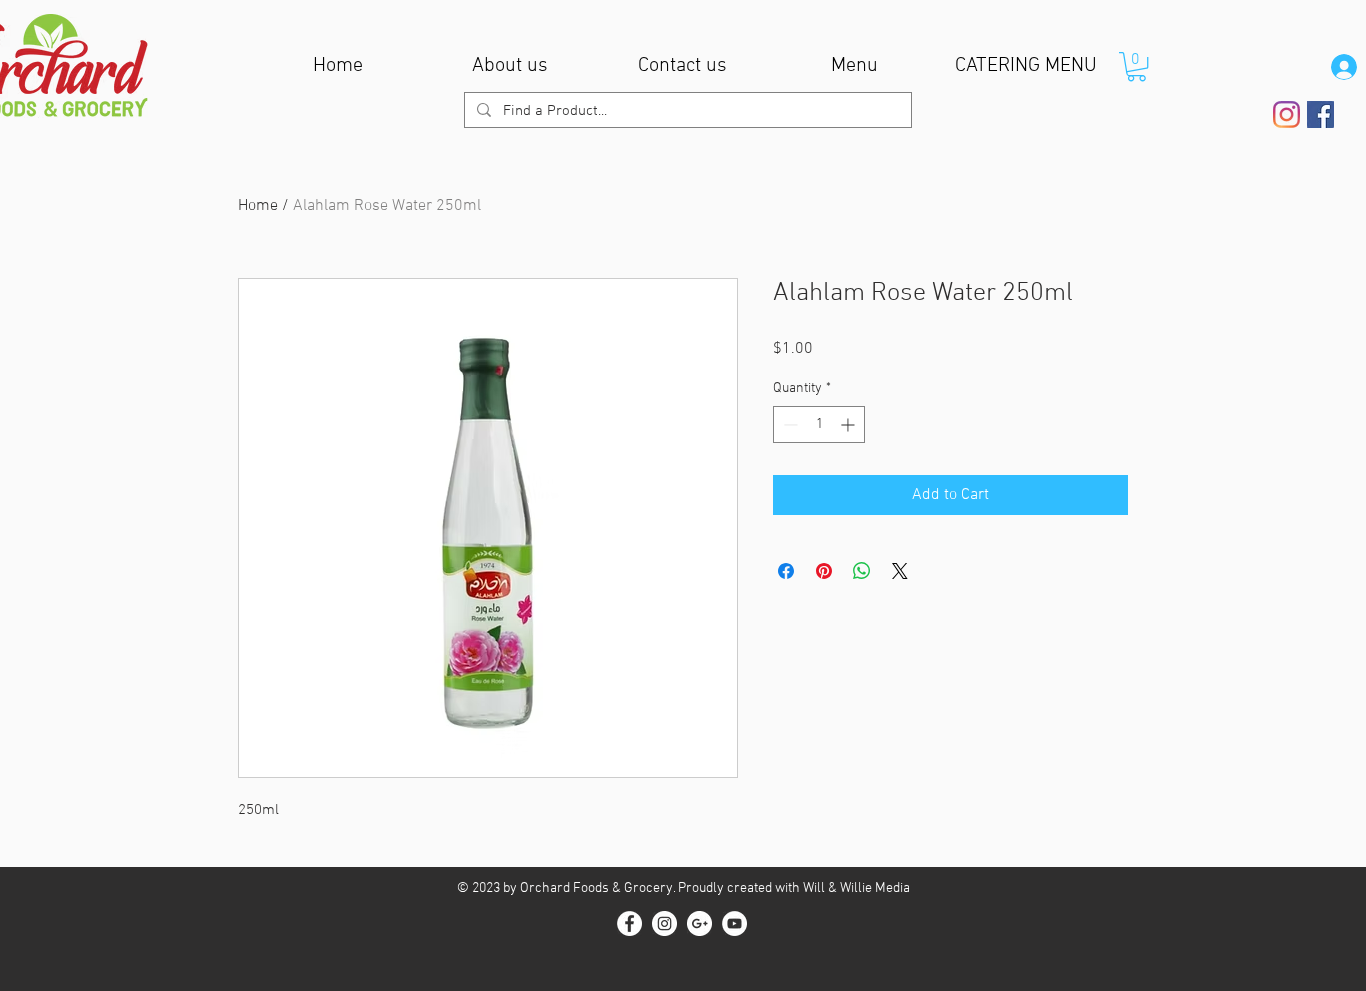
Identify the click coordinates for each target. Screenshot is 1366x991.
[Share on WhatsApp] (862, 571)
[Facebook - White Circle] (629, 923)
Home (258, 206)
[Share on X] (900, 571)
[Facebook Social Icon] (1320, 114)
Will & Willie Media (856, 888)
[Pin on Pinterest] (824, 571)
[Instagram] (1286, 114)
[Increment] (849, 424)
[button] (1136, 66)
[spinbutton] (819, 424)
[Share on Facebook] (786, 571)
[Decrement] (788, 424)
